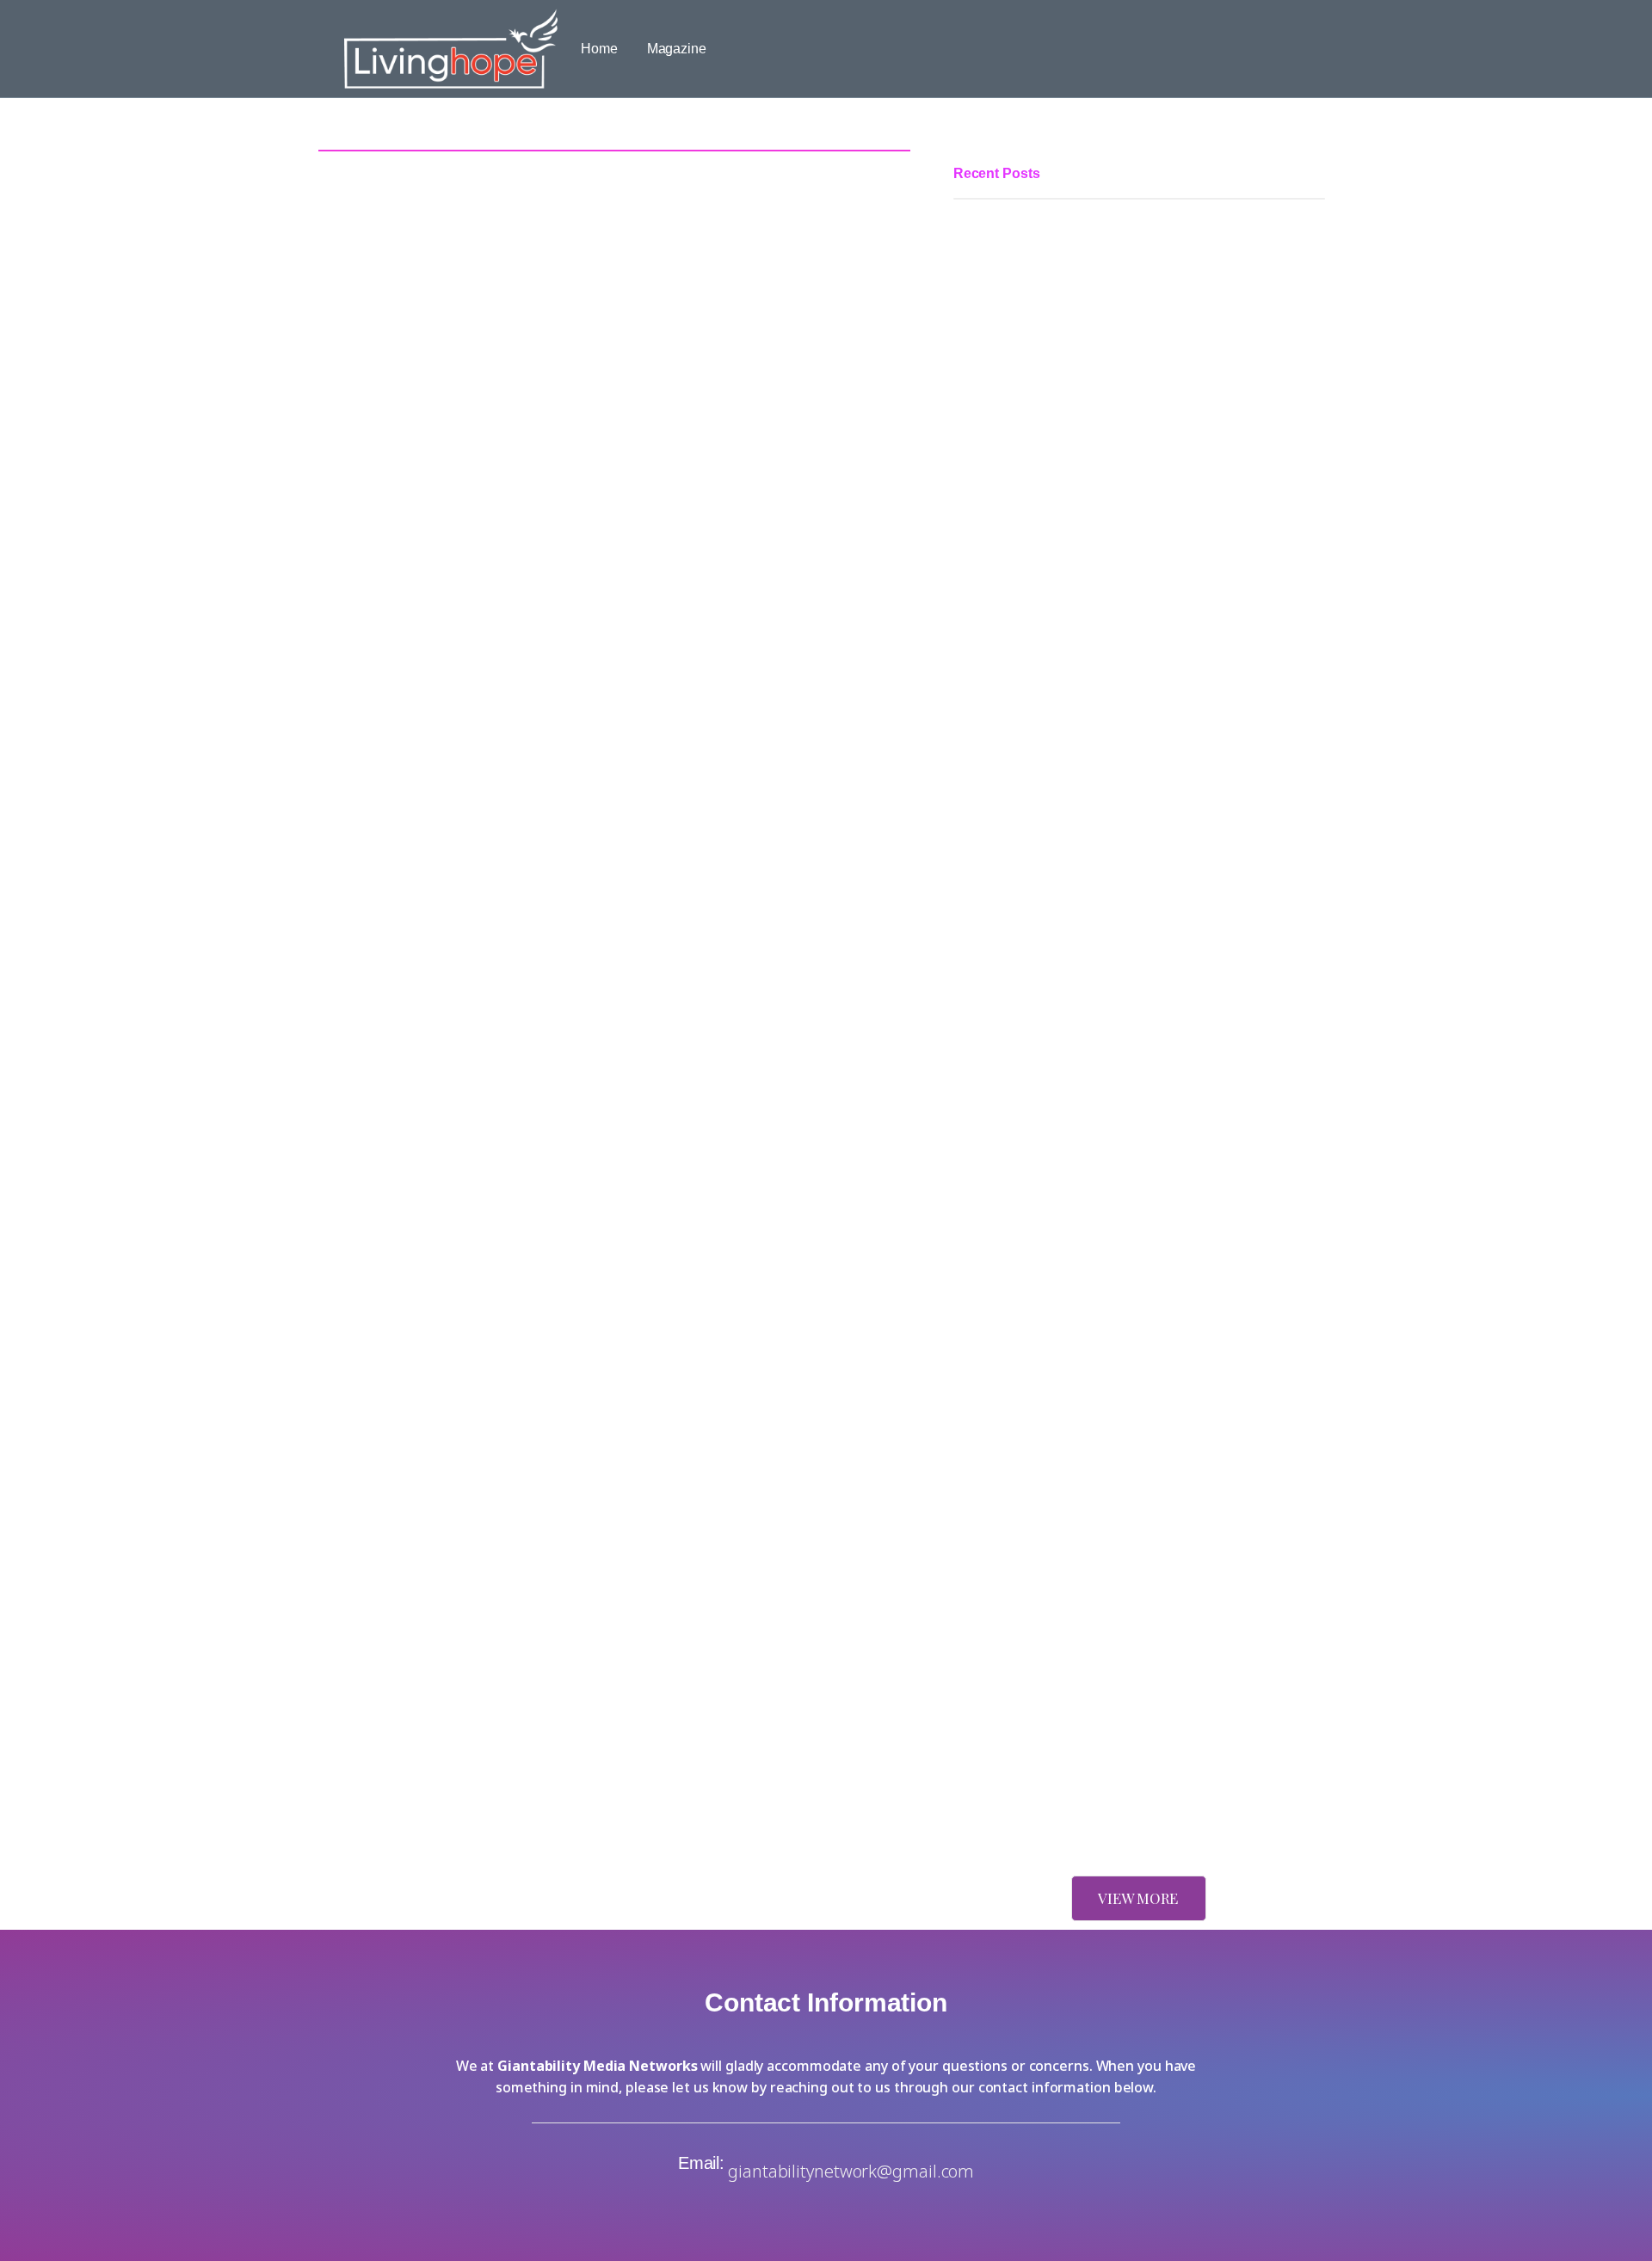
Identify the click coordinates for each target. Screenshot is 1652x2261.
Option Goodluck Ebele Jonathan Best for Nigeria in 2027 (1126, 1038)
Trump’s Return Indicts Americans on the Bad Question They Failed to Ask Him (1134, 1541)
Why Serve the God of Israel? (1041, 1413)
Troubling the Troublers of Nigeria (1054, 1320)
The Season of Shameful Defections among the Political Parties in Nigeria (1122, 617)
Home (599, 49)
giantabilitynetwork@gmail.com (851, 2171)
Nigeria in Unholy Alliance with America (1072, 1808)
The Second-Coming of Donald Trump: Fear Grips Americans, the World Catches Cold (1138, 1705)
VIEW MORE (1138, 1898)
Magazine (677, 49)
